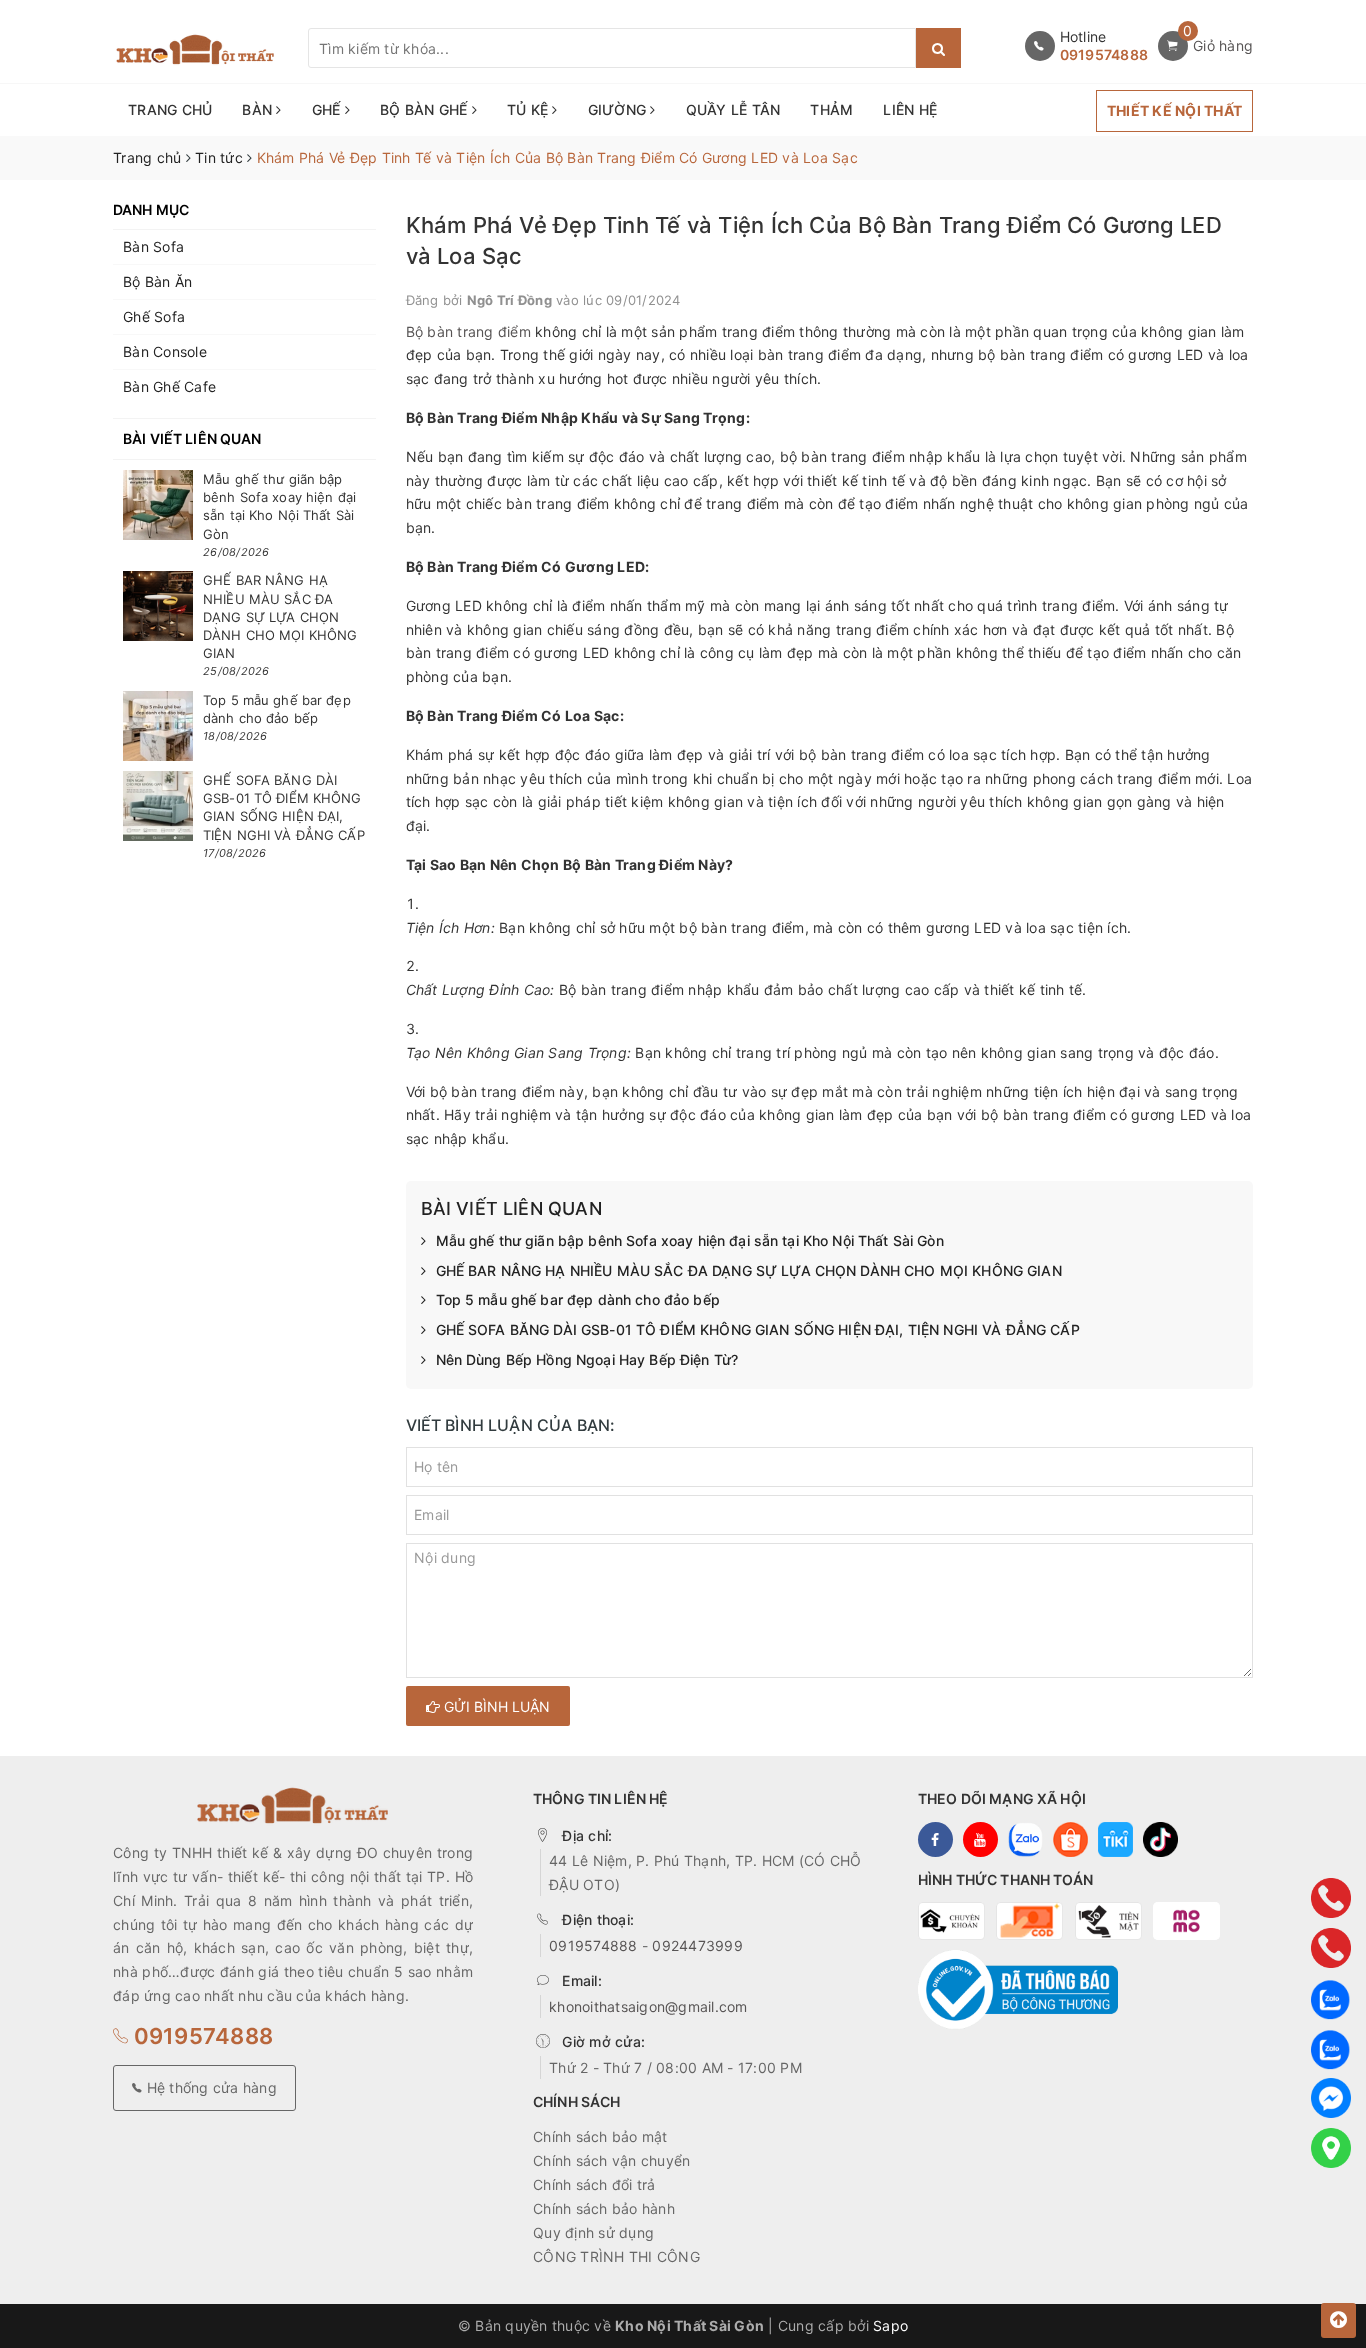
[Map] (1331, 2148)
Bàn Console (165, 351)
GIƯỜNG (619, 109)
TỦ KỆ (530, 109)
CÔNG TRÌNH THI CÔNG (616, 2256)
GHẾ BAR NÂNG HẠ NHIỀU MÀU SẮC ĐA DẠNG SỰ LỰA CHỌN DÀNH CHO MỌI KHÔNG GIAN (749, 1270)
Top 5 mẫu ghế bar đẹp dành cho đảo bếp (578, 1299)
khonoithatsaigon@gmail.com (648, 2006)
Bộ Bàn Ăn (157, 281)
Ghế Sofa (154, 316)
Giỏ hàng (1223, 45)
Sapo (890, 2325)
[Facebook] (1331, 2098)
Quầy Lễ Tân (733, 109)
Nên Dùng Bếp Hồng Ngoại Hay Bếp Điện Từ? (587, 1359)
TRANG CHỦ (170, 109)
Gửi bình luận (495, 1706)
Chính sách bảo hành (604, 2208)
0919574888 (1104, 54)
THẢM (831, 109)
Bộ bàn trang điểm (468, 331)
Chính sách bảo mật (600, 2136)
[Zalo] (1331, 1998)
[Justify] (938, 48)
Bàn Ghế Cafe (169, 386)
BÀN (259, 109)
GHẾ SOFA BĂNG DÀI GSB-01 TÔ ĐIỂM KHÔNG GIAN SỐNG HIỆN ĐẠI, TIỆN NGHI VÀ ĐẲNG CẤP (758, 1329)
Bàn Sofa (153, 246)
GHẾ (328, 109)
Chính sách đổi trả (594, 2184)
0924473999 (697, 1945)
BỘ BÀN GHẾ (426, 109)
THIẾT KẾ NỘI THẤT (1174, 110)
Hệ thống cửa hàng (209, 2087)
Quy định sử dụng (593, 2232)
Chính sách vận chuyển (611, 2160)
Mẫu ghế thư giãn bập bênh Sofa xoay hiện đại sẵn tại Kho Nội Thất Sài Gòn (690, 1240)
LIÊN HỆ (910, 109)
